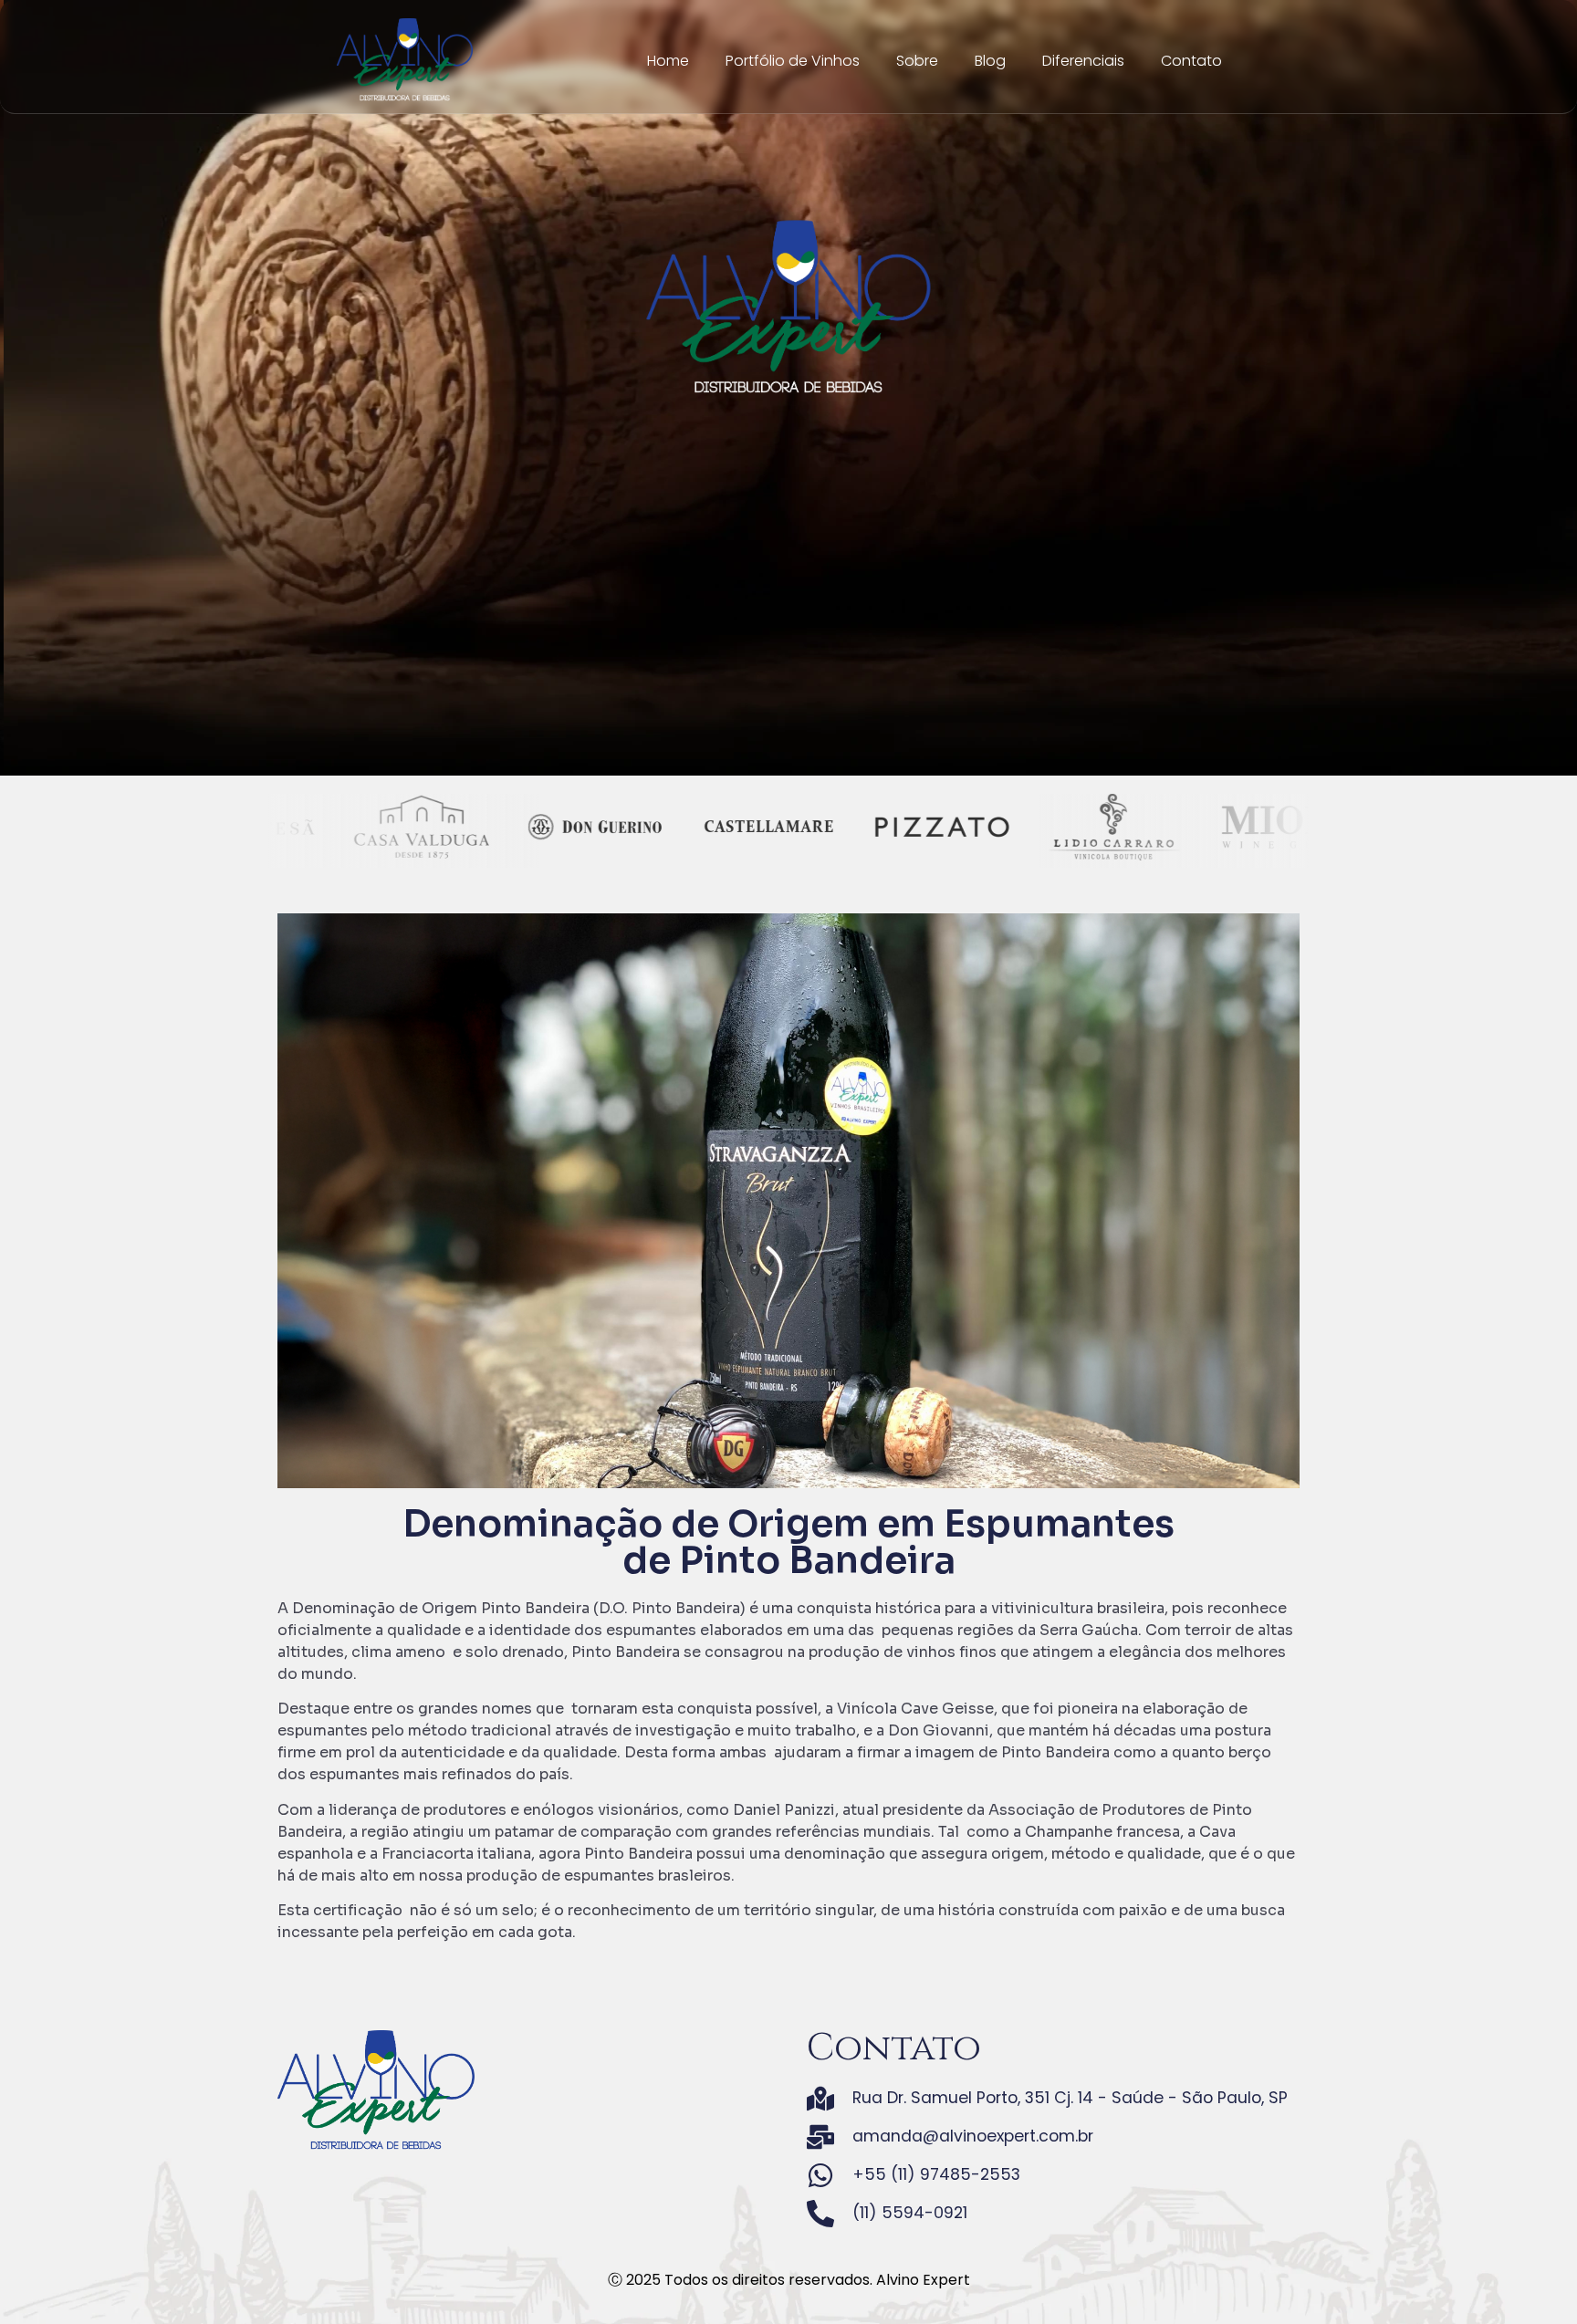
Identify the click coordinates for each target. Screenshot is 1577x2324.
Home (668, 61)
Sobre (917, 61)
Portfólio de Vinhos (793, 61)
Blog (990, 61)
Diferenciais (1083, 61)
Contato (1191, 61)
